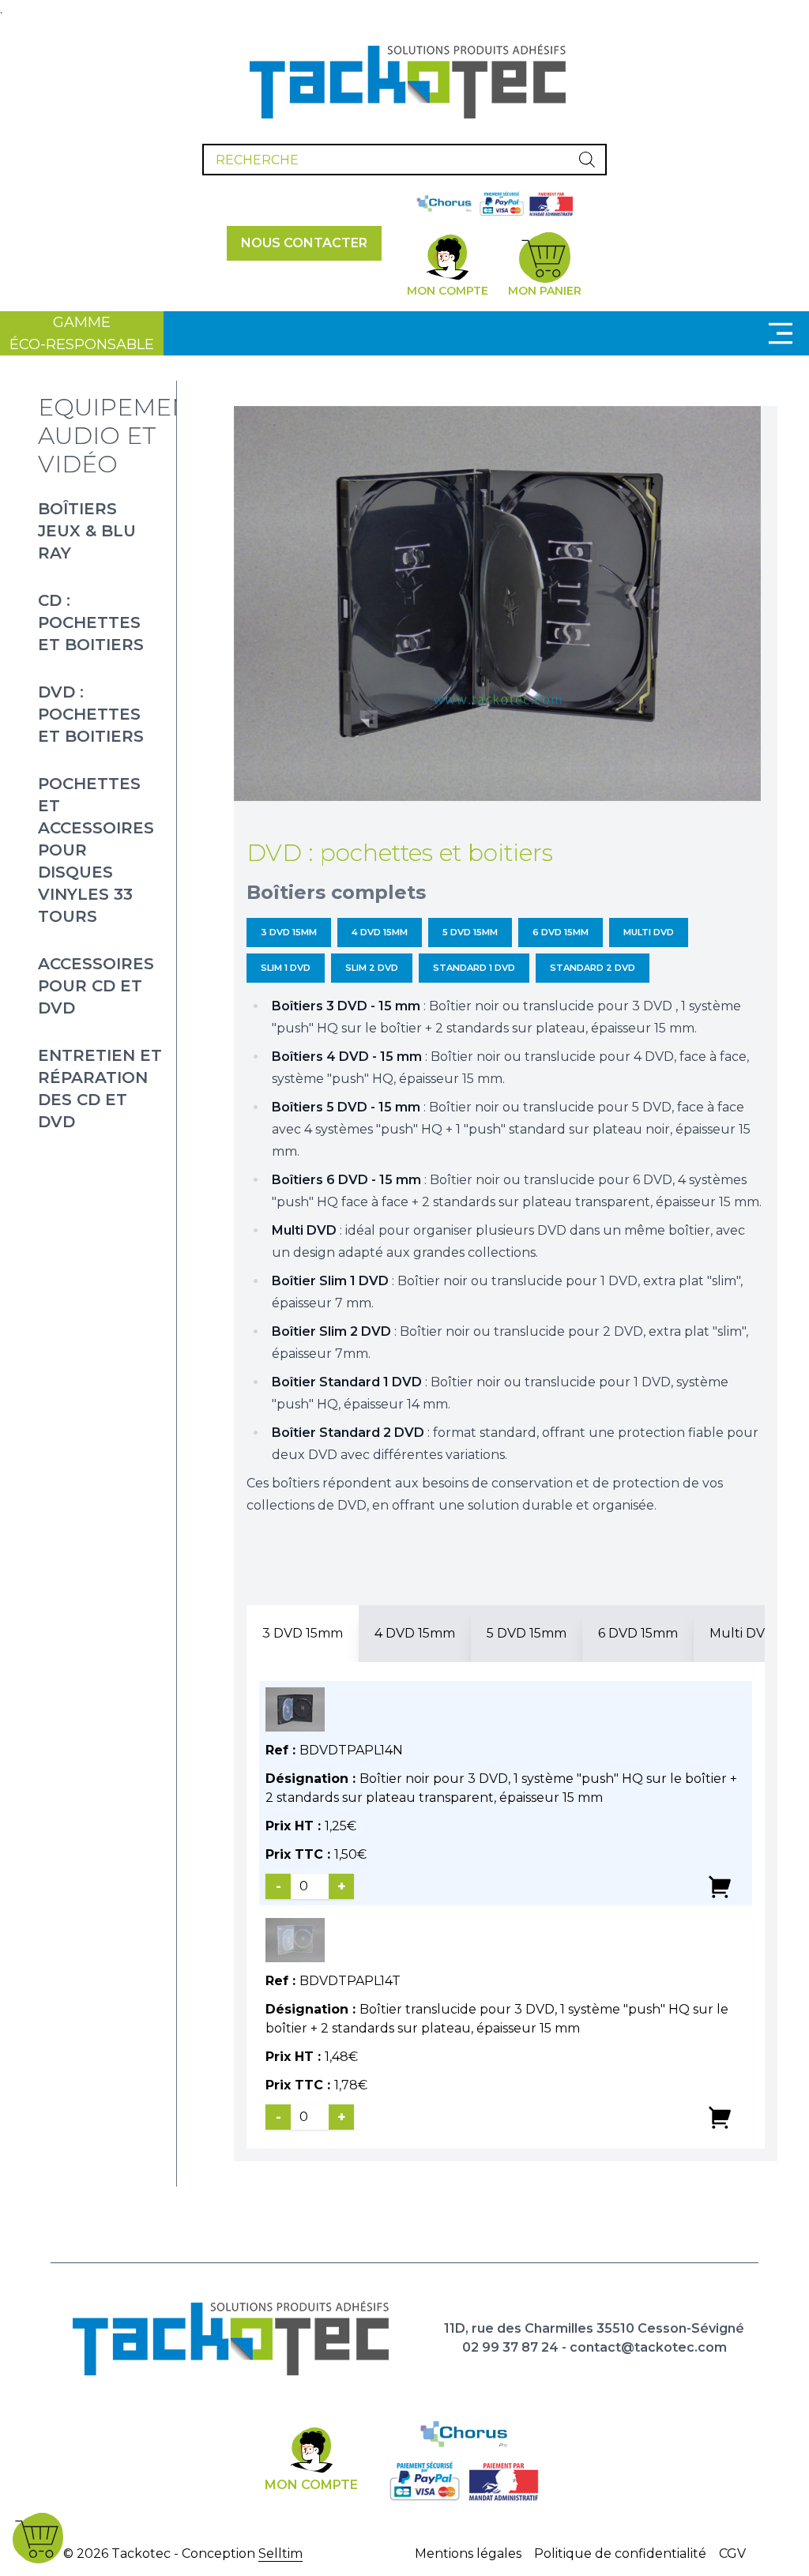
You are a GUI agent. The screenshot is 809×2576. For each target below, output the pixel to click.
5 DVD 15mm (470, 932)
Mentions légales (468, 2553)
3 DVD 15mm (289, 932)
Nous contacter (304, 243)
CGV (732, 2553)
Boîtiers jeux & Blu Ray (87, 531)
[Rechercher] (587, 160)
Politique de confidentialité (620, 2553)
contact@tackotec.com (648, 2347)
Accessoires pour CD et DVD (96, 986)
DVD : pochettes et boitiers (91, 714)
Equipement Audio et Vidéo (122, 436)
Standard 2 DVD (593, 968)
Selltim (280, 2553)
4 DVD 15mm (380, 932)
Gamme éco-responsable (82, 333)
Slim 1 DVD (286, 968)
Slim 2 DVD (372, 968)
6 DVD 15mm (561, 932)
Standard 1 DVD (474, 968)
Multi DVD (649, 932)
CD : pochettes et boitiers (91, 622)
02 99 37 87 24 (510, 2347)
